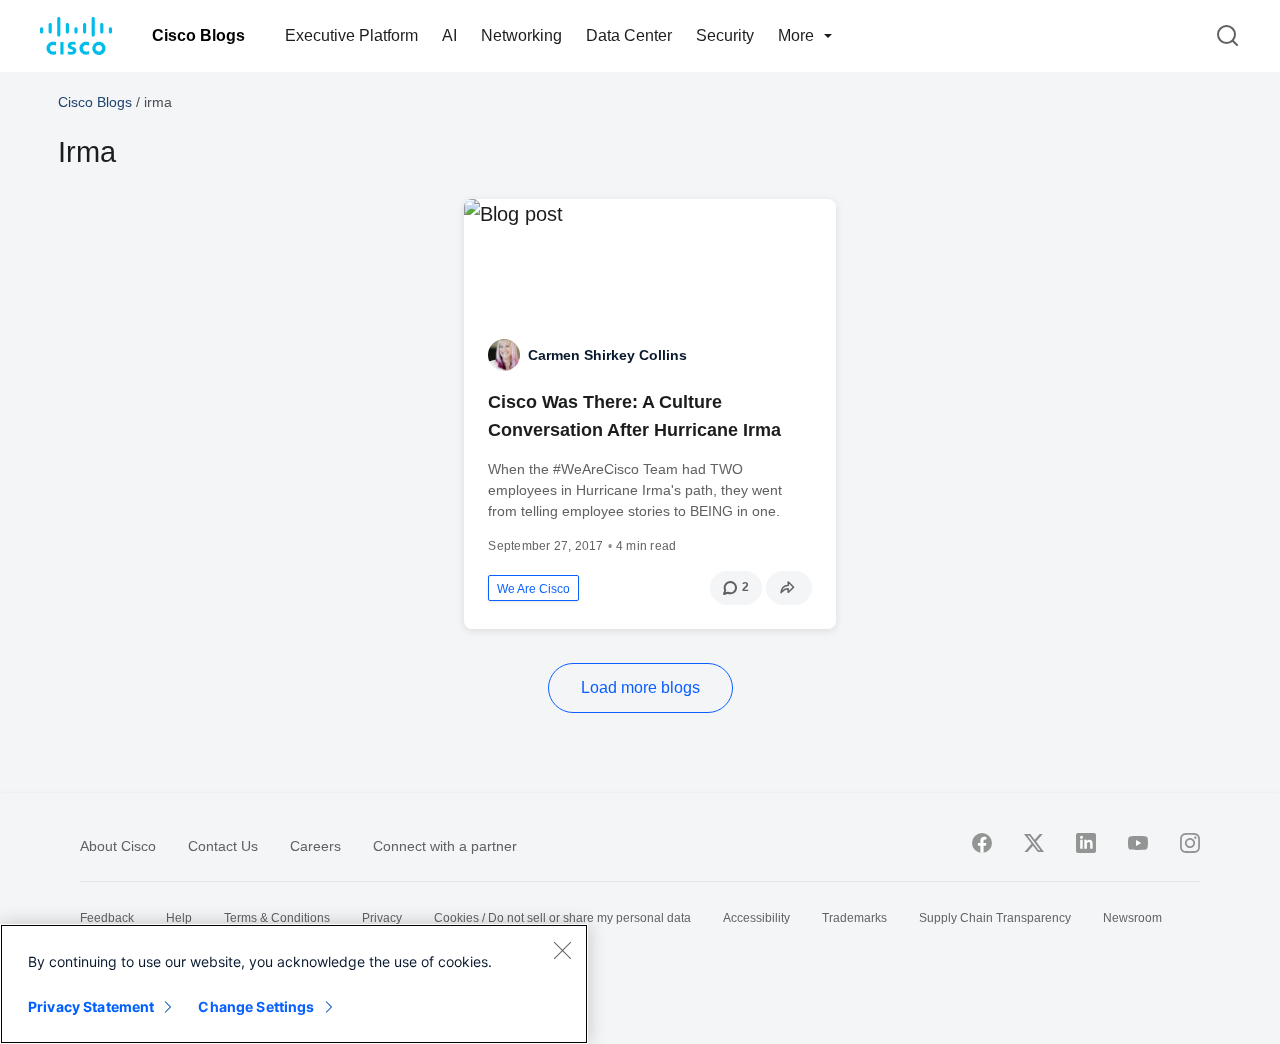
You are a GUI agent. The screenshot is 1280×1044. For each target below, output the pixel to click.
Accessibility (756, 918)
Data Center (629, 35)
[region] (294, 984)
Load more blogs (640, 687)
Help (179, 918)
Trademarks (854, 918)
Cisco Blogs (198, 35)
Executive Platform (351, 35)
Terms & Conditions (277, 918)
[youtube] (1138, 843)
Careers (315, 846)
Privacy (382, 918)
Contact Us (223, 846)
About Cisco (118, 846)
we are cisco (533, 589)
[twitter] (1034, 843)
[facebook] (982, 843)
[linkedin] (1086, 843)
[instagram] (1190, 843)
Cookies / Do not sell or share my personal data (562, 918)
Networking (521, 35)
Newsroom (1132, 918)
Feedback (107, 918)
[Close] (562, 950)
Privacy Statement (91, 1006)
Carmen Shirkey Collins (607, 355)
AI (449, 35)
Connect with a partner (445, 846)
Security (725, 35)
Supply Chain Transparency (995, 918)
